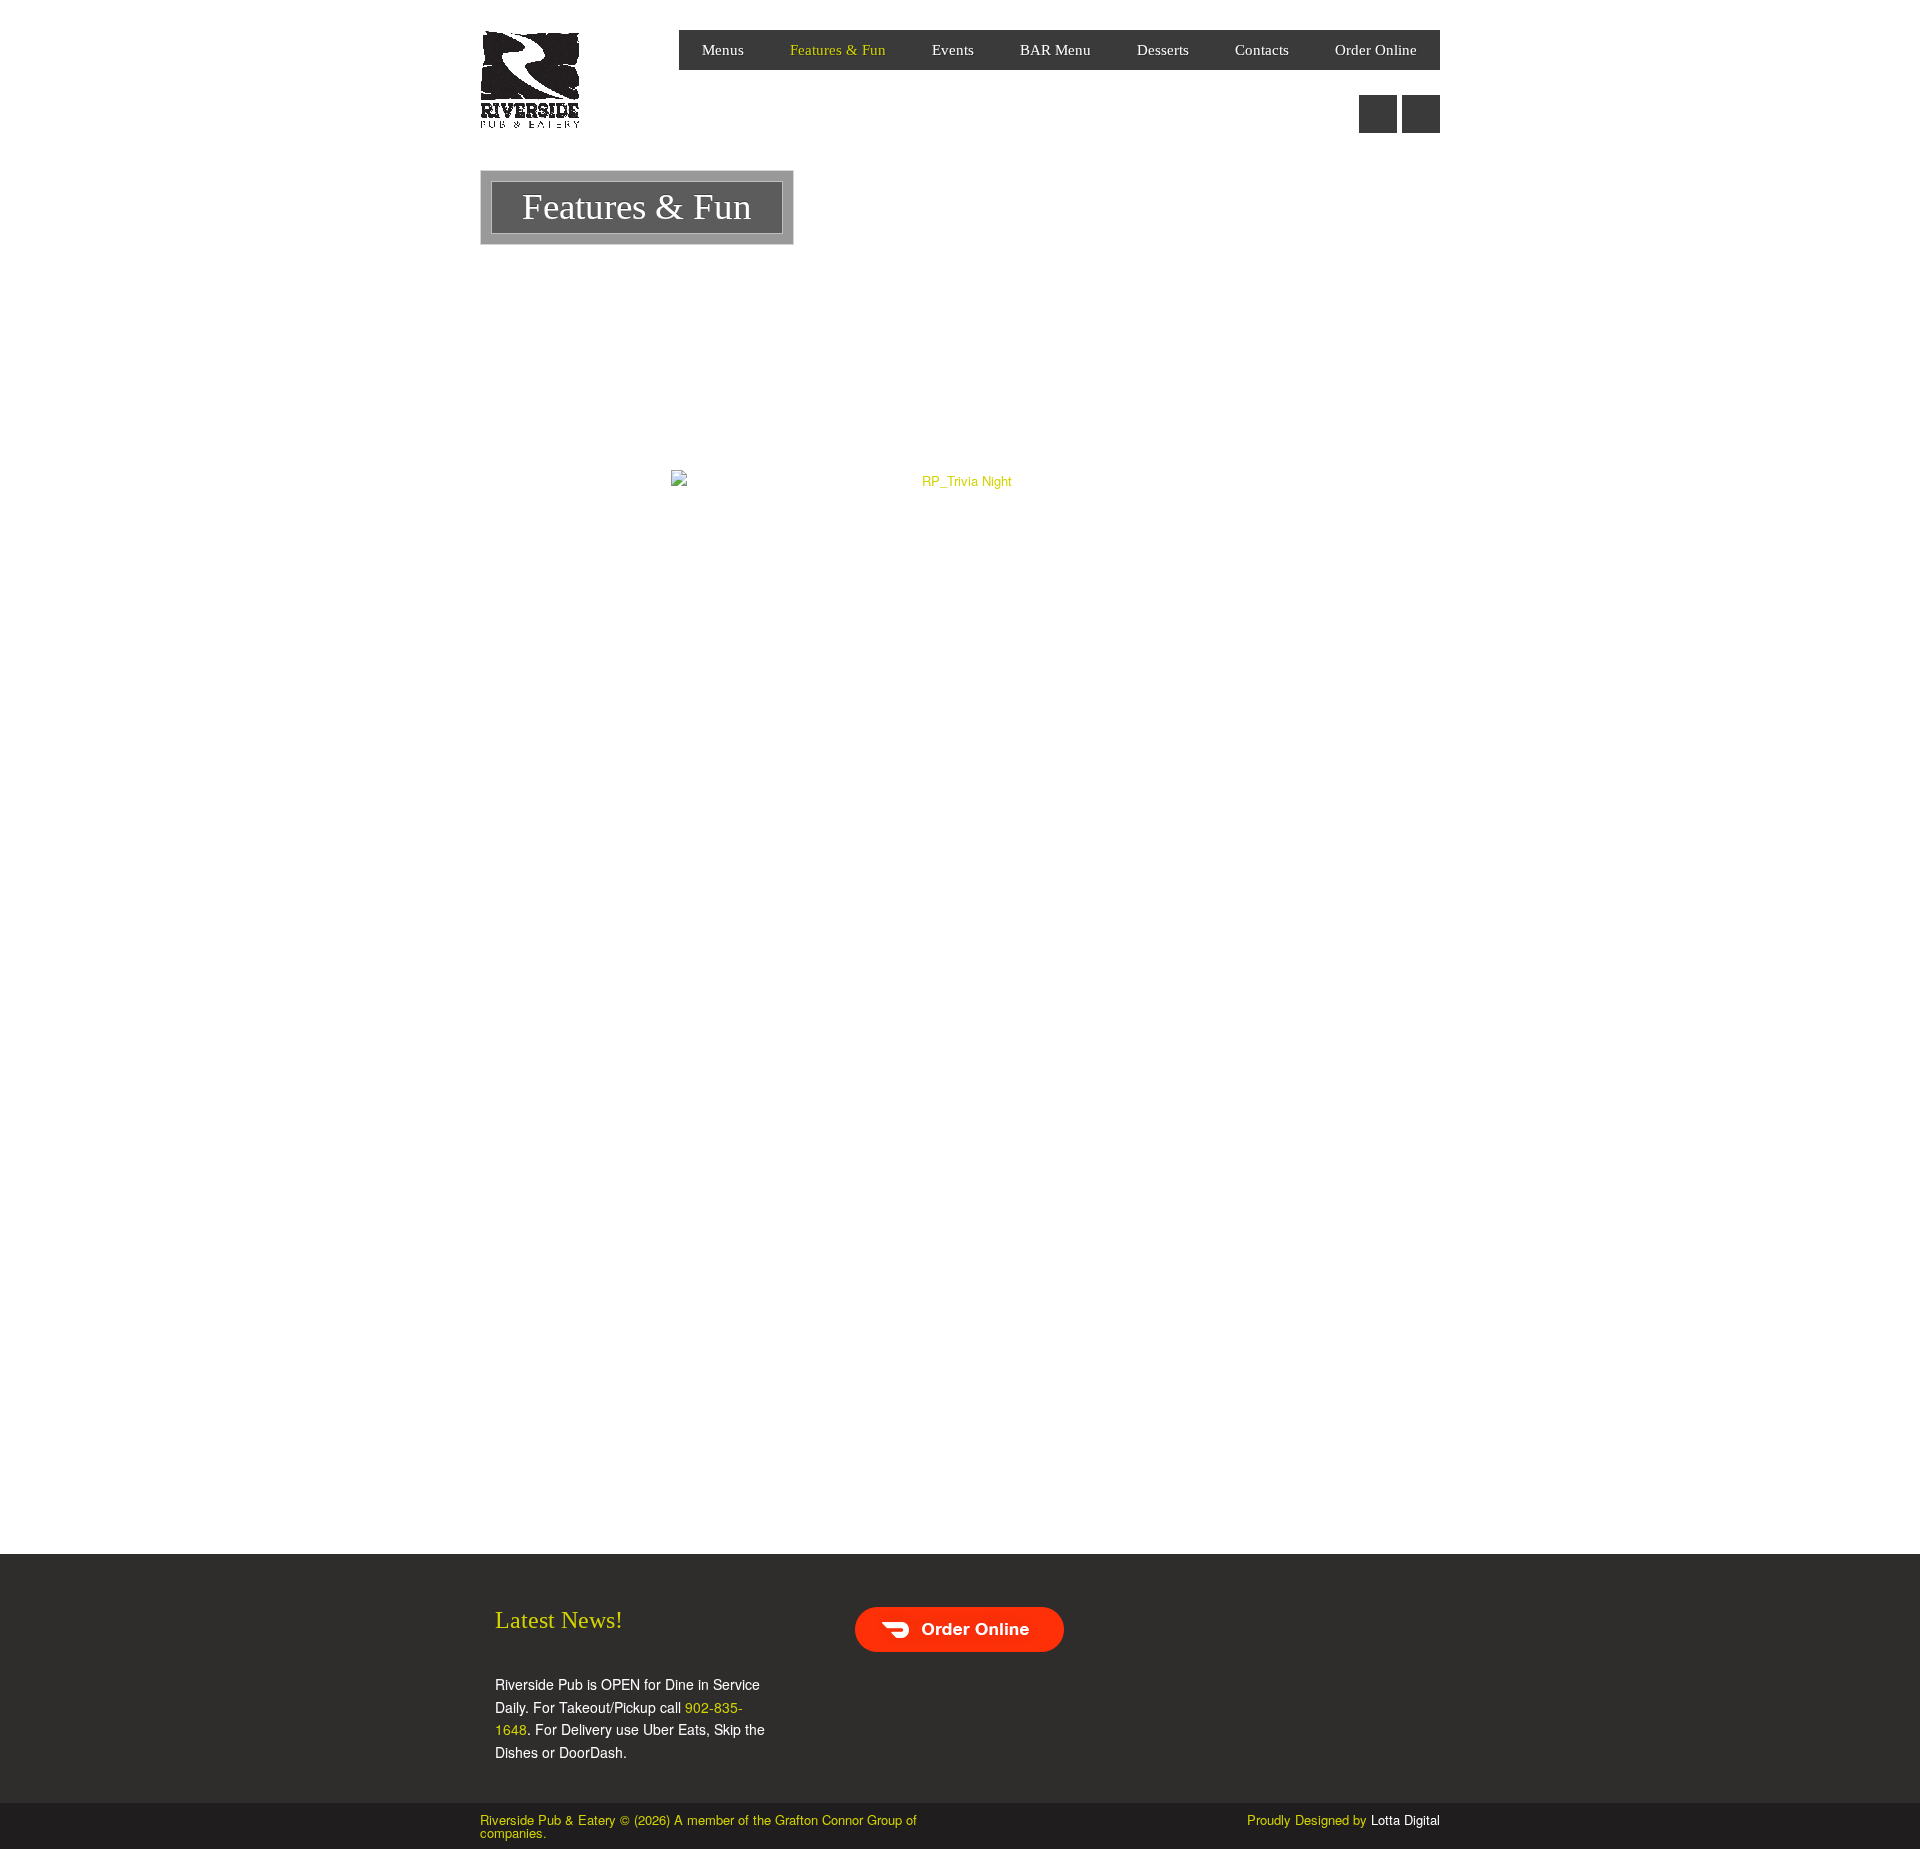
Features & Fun (838, 50)
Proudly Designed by (1343, 1819)
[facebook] (1378, 103)
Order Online (1376, 50)
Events (953, 50)
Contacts (1262, 50)
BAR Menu (1055, 50)
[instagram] (1421, 103)
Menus (723, 50)
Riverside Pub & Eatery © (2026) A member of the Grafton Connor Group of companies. (698, 1826)
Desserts (1163, 50)
